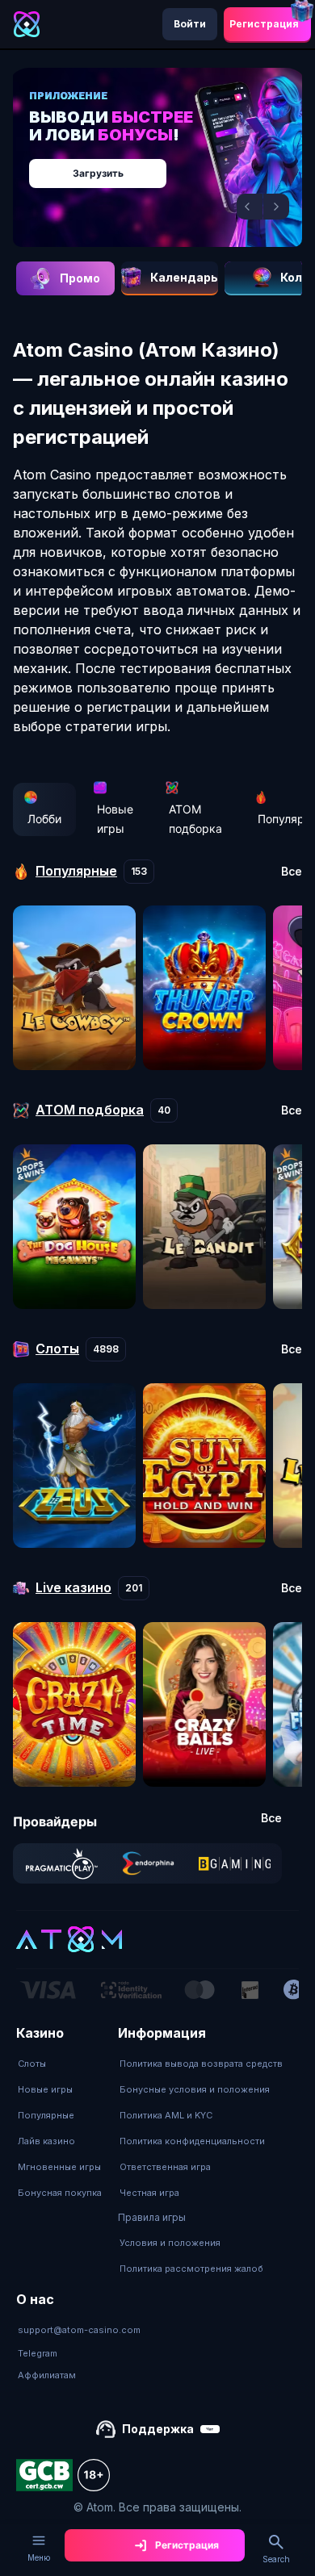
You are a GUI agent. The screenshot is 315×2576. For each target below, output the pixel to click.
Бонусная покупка (60, 2193)
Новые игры (115, 819)
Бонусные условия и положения (195, 2089)
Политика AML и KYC (166, 2115)
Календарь (184, 277)
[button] (250, 207)
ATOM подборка (195, 819)
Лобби (44, 819)
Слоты (32, 2064)
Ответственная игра (165, 2167)
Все (292, 872)
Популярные (46, 2115)
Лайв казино (46, 2141)
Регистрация (264, 24)
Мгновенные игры (59, 2167)
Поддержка (158, 2429)
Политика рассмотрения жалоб (191, 2269)
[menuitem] (60, 2064)
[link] (62, 1863)
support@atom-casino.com (79, 2330)
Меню (39, 2557)
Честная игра (149, 2193)
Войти (190, 24)
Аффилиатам (47, 2375)
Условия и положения (170, 2243)
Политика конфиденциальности (192, 2141)
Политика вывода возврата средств (201, 2064)
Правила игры (152, 2217)
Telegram (38, 2353)
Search (276, 2559)
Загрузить (98, 173)
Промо (80, 278)
